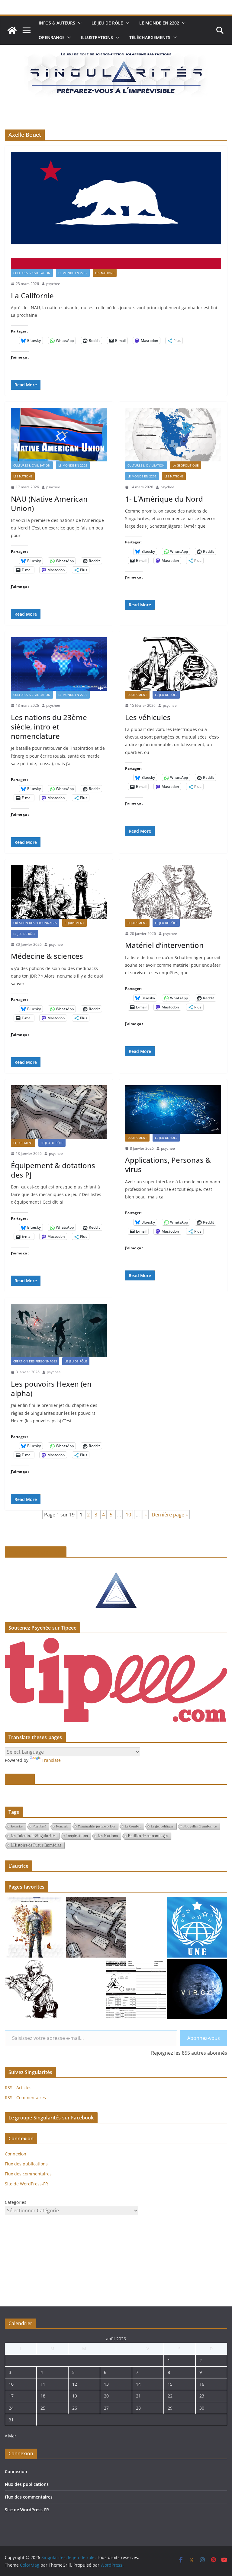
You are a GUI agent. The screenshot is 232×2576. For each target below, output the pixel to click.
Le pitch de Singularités (36, 1552)
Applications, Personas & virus (168, 1165)
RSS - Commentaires (25, 2098)
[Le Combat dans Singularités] (35, 1989)
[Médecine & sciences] (59, 892)
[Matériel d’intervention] (173, 892)
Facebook (20, 1779)
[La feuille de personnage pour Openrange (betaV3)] (136, 1989)
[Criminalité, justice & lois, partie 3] (96, 1927)
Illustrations (97, 37)
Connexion (16, 2154)
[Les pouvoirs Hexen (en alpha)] (59, 1331)
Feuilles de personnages (148, 1836)
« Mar (11, 2436)
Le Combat (133, 1826)
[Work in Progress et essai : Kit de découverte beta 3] (35, 1927)
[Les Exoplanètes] (197, 1989)
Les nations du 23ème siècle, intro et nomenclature (49, 727)
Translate (51, 1760)
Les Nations (105, 273)
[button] (79, 23)
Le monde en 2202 (159, 23)
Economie (62, 1827)
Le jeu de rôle (107, 23)
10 (128, 1515)
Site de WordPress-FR (26, 2184)
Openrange (52, 37)
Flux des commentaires (28, 2174)
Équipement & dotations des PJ (53, 1170)
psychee (53, 284)
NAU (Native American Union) (49, 503)
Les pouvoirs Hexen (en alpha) (51, 1388)
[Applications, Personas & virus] (173, 1109)
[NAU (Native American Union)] (59, 435)
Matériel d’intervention (164, 945)
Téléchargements (150, 37)
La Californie (32, 295)
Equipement (137, 695)
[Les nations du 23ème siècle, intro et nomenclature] (59, 664)
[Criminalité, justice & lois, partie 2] (197, 1927)
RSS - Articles (18, 2088)
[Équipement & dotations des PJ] (59, 1112)
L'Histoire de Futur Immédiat (36, 1845)
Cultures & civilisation (32, 273)
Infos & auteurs (57, 23)
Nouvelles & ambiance (200, 1826)
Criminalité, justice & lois (97, 1826)
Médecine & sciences (47, 956)
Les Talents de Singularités (33, 1836)
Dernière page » (170, 1515)
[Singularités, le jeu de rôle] (12, 30)
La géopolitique (186, 465)
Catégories (16, 2202)
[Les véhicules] (173, 664)
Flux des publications (26, 2164)
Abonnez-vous (204, 2038)
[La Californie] (116, 210)
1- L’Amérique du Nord (164, 499)
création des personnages (35, 923)
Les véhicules (148, 717)
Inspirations (77, 1836)
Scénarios (17, 1827)
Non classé (39, 1827)
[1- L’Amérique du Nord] (173, 435)
